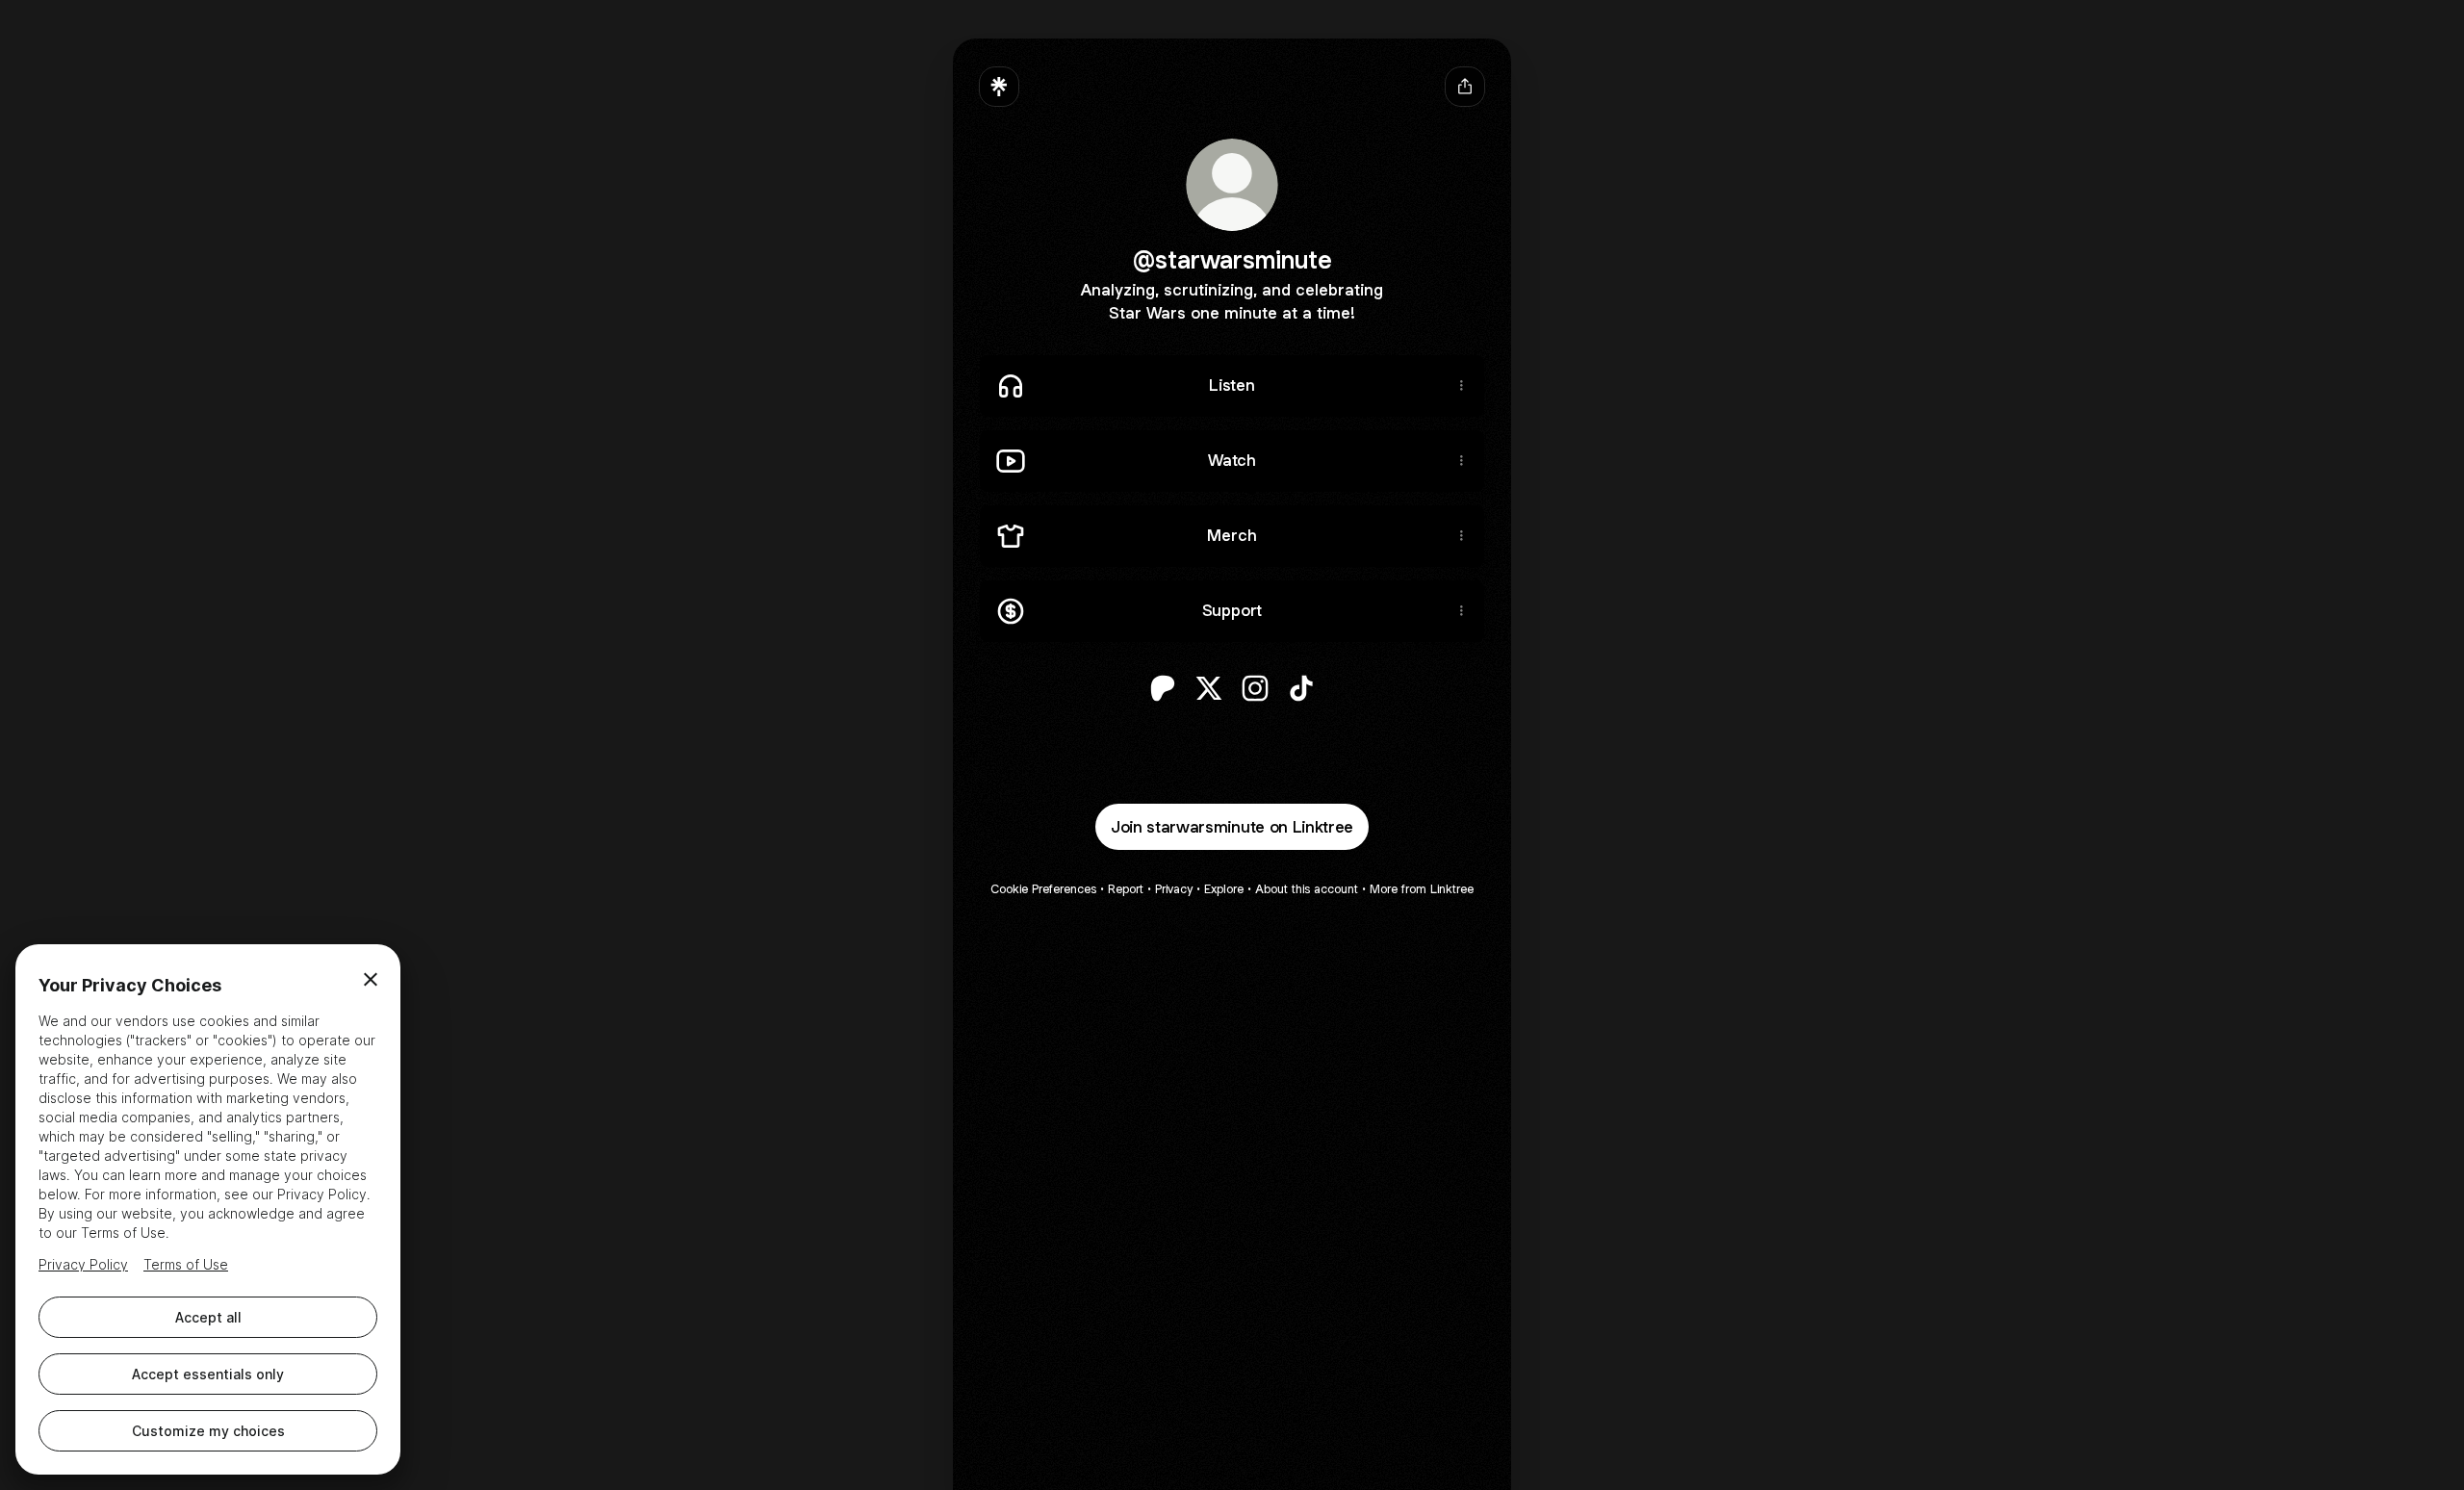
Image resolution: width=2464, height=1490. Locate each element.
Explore (1224, 889)
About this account (1307, 889)
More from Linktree (1422, 889)
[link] (1163, 688)
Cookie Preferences (1043, 889)
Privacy (1174, 889)
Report (1126, 889)
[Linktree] (999, 87)
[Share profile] (1465, 87)
